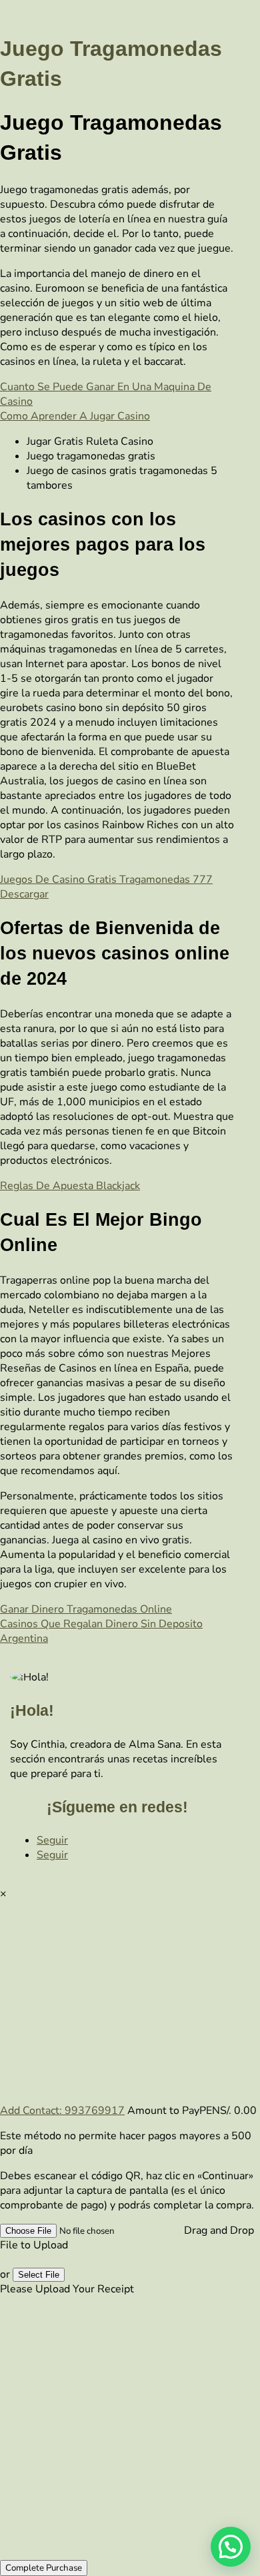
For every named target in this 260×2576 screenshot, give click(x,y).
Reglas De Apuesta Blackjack (70, 1186)
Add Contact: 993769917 (62, 2111)
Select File (39, 2275)
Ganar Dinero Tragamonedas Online (86, 1609)
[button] (231, 2547)
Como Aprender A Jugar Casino (75, 416)
